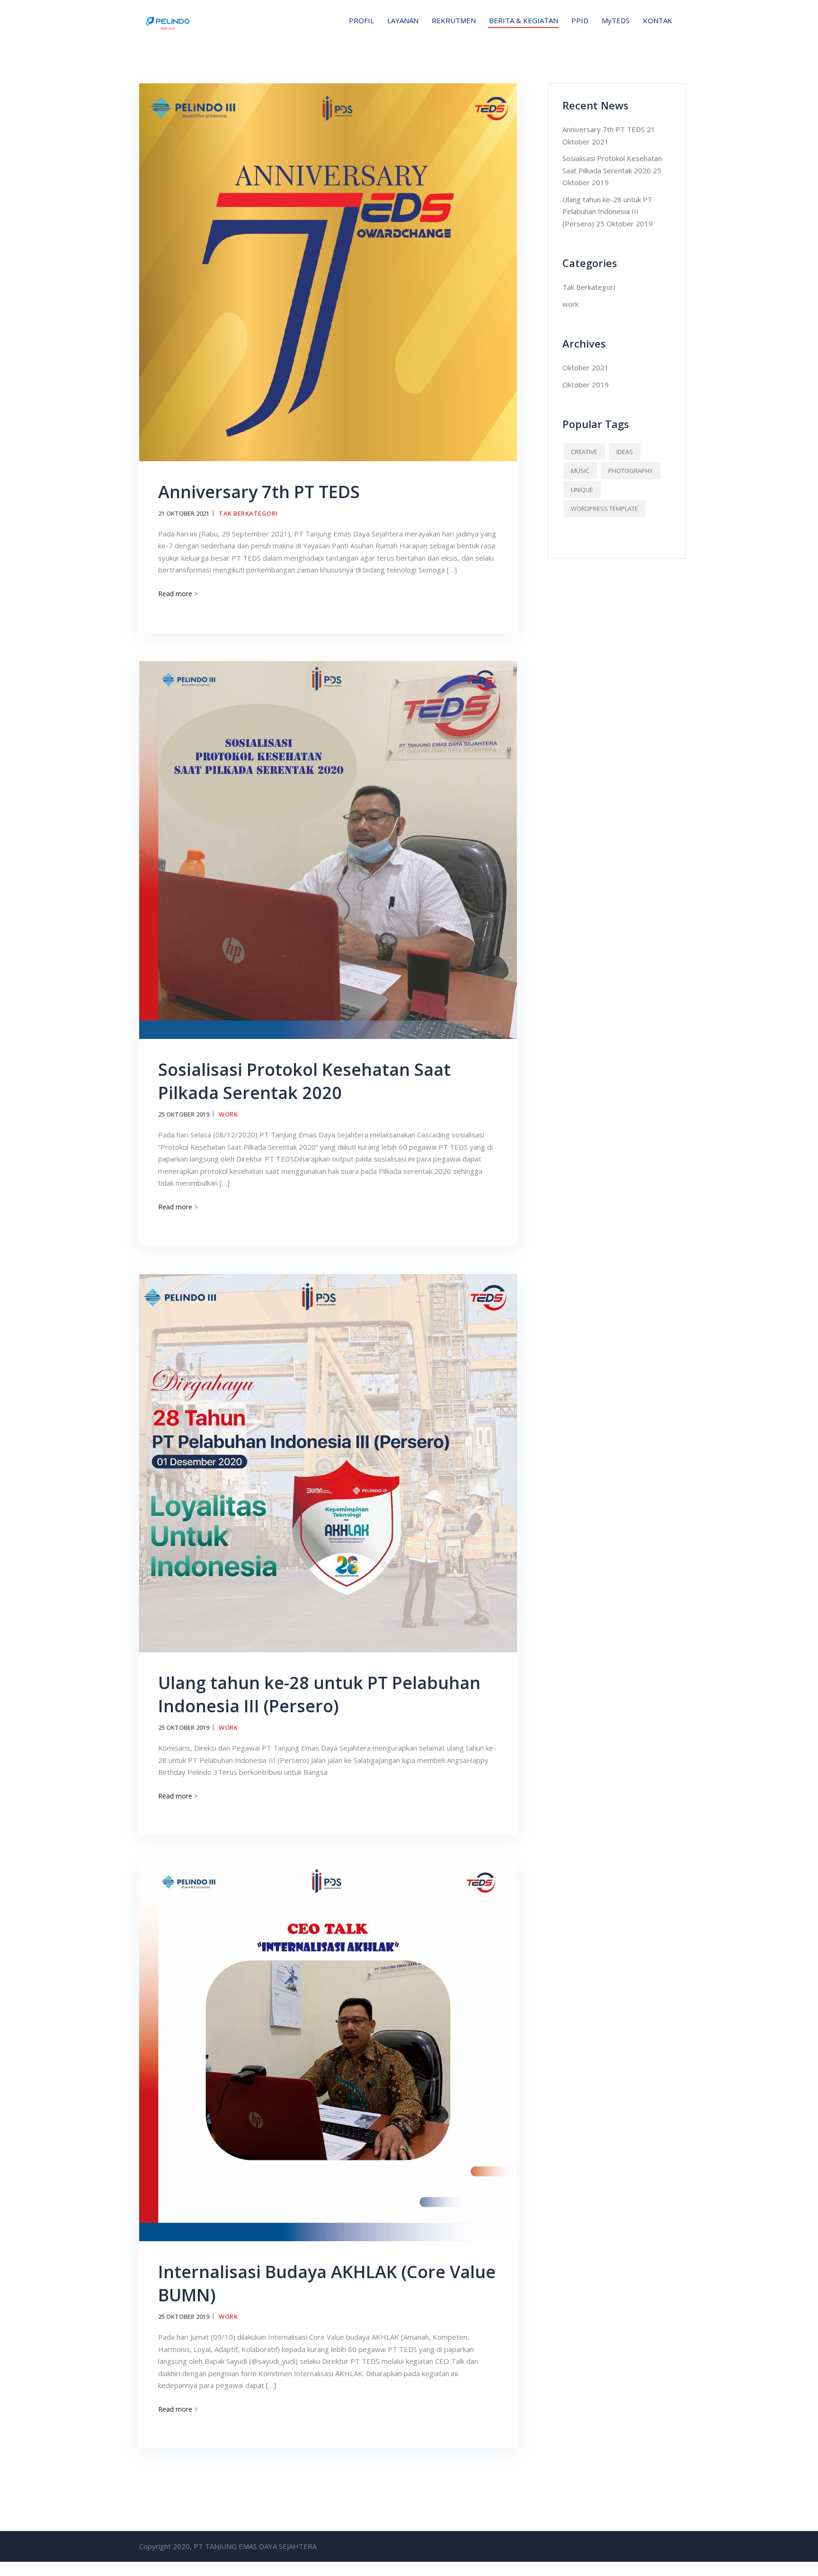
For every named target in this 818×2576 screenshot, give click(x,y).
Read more (178, 594)
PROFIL (361, 20)
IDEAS (625, 452)
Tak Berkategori (248, 513)
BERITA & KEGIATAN (524, 20)
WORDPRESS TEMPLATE (605, 509)
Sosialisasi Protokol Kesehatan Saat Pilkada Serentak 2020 (304, 1081)
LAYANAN (403, 20)
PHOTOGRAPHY (631, 471)
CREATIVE (584, 452)
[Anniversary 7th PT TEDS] (328, 271)
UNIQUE (582, 490)
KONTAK (658, 20)
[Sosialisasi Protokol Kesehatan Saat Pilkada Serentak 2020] (328, 849)
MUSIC (580, 471)
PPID (580, 20)
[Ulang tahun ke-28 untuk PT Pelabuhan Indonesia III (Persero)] (328, 1462)
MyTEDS (616, 20)
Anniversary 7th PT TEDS (259, 492)
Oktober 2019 (586, 385)
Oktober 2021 (586, 367)
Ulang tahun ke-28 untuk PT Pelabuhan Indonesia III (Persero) (319, 1694)
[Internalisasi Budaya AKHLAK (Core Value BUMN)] (328, 2051)
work (228, 1114)
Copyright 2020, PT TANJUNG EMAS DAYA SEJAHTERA (228, 2546)
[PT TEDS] (168, 20)
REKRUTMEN (454, 20)
